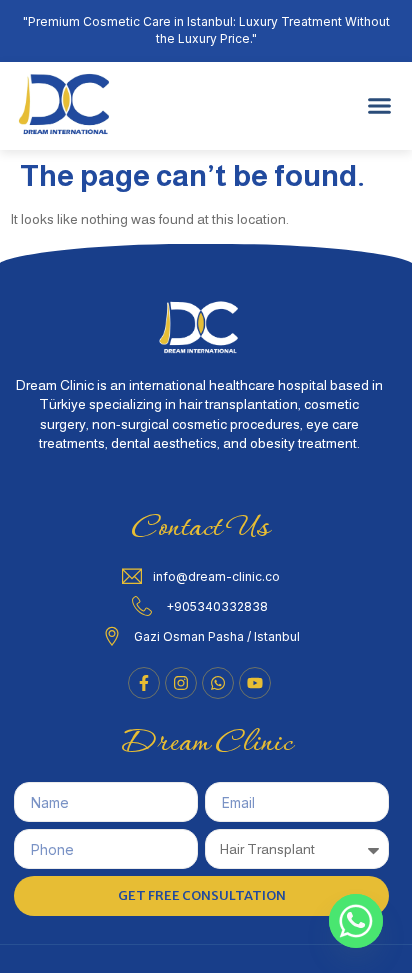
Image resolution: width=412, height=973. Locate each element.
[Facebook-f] (144, 683)
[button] (380, 106)
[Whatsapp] (356, 921)
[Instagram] (181, 683)
